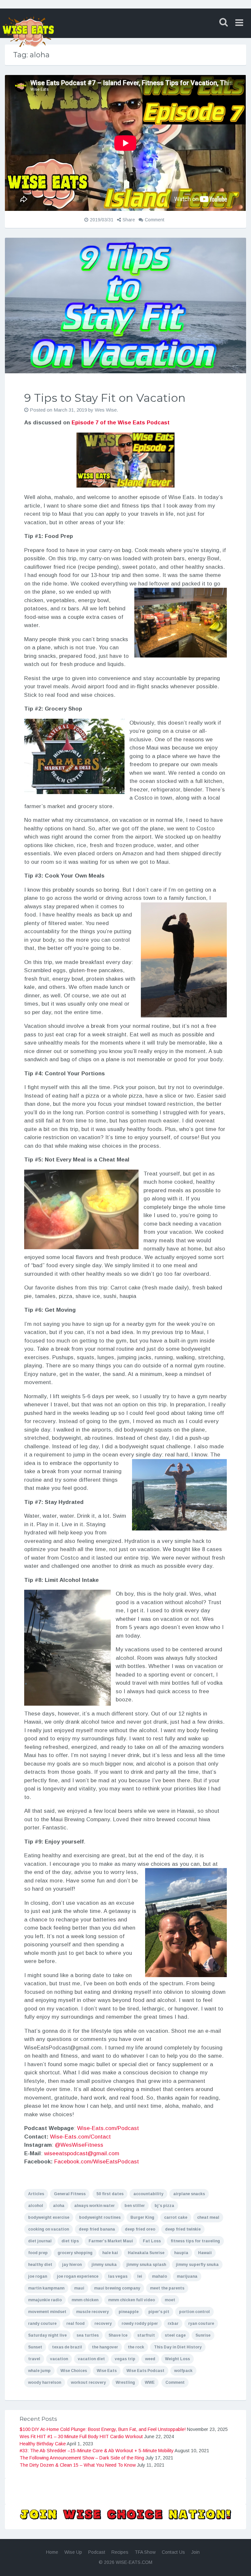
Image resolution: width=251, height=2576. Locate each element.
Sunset (35, 2347)
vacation (59, 2359)
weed (150, 2359)
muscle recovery (92, 2312)
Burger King (142, 2217)
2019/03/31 (102, 220)
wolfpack (183, 2371)
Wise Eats (107, 2371)
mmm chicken (85, 2300)
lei (140, 2276)
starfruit (146, 2335)
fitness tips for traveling (195, 2241)
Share (129, 220)
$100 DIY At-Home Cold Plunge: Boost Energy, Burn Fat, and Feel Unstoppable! (103, 2429)
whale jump (39, 2371)
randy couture (42, 2324)
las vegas (118, 2276)
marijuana (187, 2276)
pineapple (129, 2312)
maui (79, 2288)
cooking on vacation (49, 2229)
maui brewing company (117, 2288)
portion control (194, 2312)
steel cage (175, 2335)
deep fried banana (97, 2229)
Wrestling (125, 2382)
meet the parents (167, 2288)
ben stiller (135, 2206)
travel (34, 2359)
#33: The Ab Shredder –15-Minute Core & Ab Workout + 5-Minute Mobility (97, 2451)
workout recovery (88, 2382)
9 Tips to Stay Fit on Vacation (105, 398)
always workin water (94, 2206)
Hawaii (205, 2253)
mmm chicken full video (132, 2300)
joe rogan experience (78, 2276)
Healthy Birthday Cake (43, 2444)
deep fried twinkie (183, 2229)
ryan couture (201, 2324)
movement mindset (47, 2312)
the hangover (105, 2347)
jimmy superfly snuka (197, 2265)
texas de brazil (67, 2347)
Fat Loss (152, 2241)
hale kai (110, 2253)
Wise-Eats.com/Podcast (108, 2128)
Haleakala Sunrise (146, 2253)
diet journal (40, 2241)
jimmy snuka (104, 2265)
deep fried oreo (140, 2229)
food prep (38, 2253)
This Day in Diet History (178, 2347)
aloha (59, 2206)
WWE (150, 2382)
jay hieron (72, 2265)
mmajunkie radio (45, 2300)
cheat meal (208, 2217)
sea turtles (88, 2335)
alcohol (36, 2206)
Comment (155, 220)
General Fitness (70, 2194)
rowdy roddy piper (140, 2324)
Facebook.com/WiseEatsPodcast (97, 2162)
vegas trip (125, 2359)
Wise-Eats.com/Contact (80, 2137)
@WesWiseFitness (79, 2145)
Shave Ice (118, 2335)
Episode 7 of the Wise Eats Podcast (121, 423)
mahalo (159, 2276)
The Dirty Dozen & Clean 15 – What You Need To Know (78, 2465)
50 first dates (110, 2194)
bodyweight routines (100, 2217)
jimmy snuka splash (146, 2265)
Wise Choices (74, 2371)
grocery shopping (75, 2253)
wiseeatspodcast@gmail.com (82, 2153)
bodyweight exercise (49, 2217)
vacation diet (91, 2359)
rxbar (173, 2324)
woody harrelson (45, 2382)
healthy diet (40, 2265)
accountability (148, 2194)
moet (170, 2300)
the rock (136, 2347)
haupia (181, 2253)
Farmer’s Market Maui (111, 2241)
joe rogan (38, 2276)
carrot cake (176, 2217)
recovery (103, 2324)
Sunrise (203, 2335)
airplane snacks (189, 2194)
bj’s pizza (164, 2206)
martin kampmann (46, 2288)
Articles (36, 2194)
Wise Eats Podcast (145, 2371)
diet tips (70, 2241)
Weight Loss (177, 2359)
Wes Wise (106, 410)
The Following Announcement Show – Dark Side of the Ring (82, 2458)
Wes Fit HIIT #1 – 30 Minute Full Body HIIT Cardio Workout (81, 2437)
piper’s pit (159, 2312)
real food (75, 2324)
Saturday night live (47, 2335)
